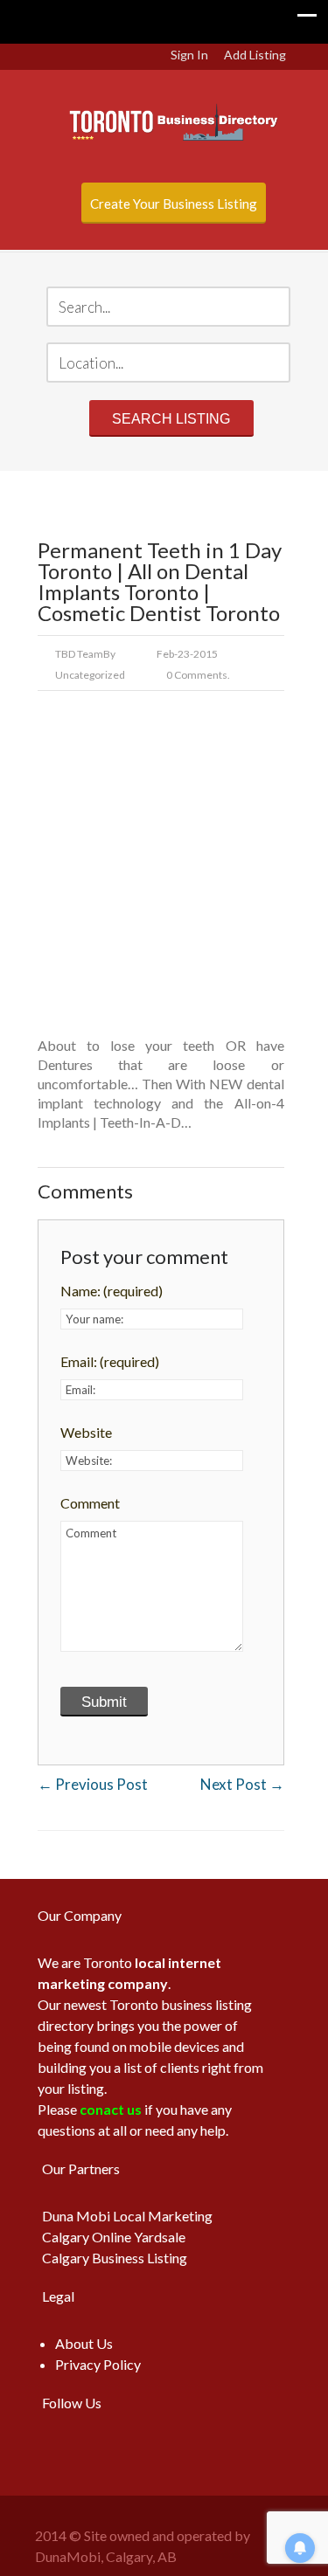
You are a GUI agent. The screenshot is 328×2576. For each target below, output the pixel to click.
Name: (112, 1291)
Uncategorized (90, 675)
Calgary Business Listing (115, 2258)
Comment (90, 1503)
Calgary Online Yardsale (114, 2237)
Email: (110, 1361)
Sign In (189, 55)
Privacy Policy (98, 2364)
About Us (84, 2343)
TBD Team (79, 654)
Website (86, 1432)
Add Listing (255, 55)
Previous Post (93, 1784)
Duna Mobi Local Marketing (127, 2216)
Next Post (242, 1784)
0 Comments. (198, 675)
